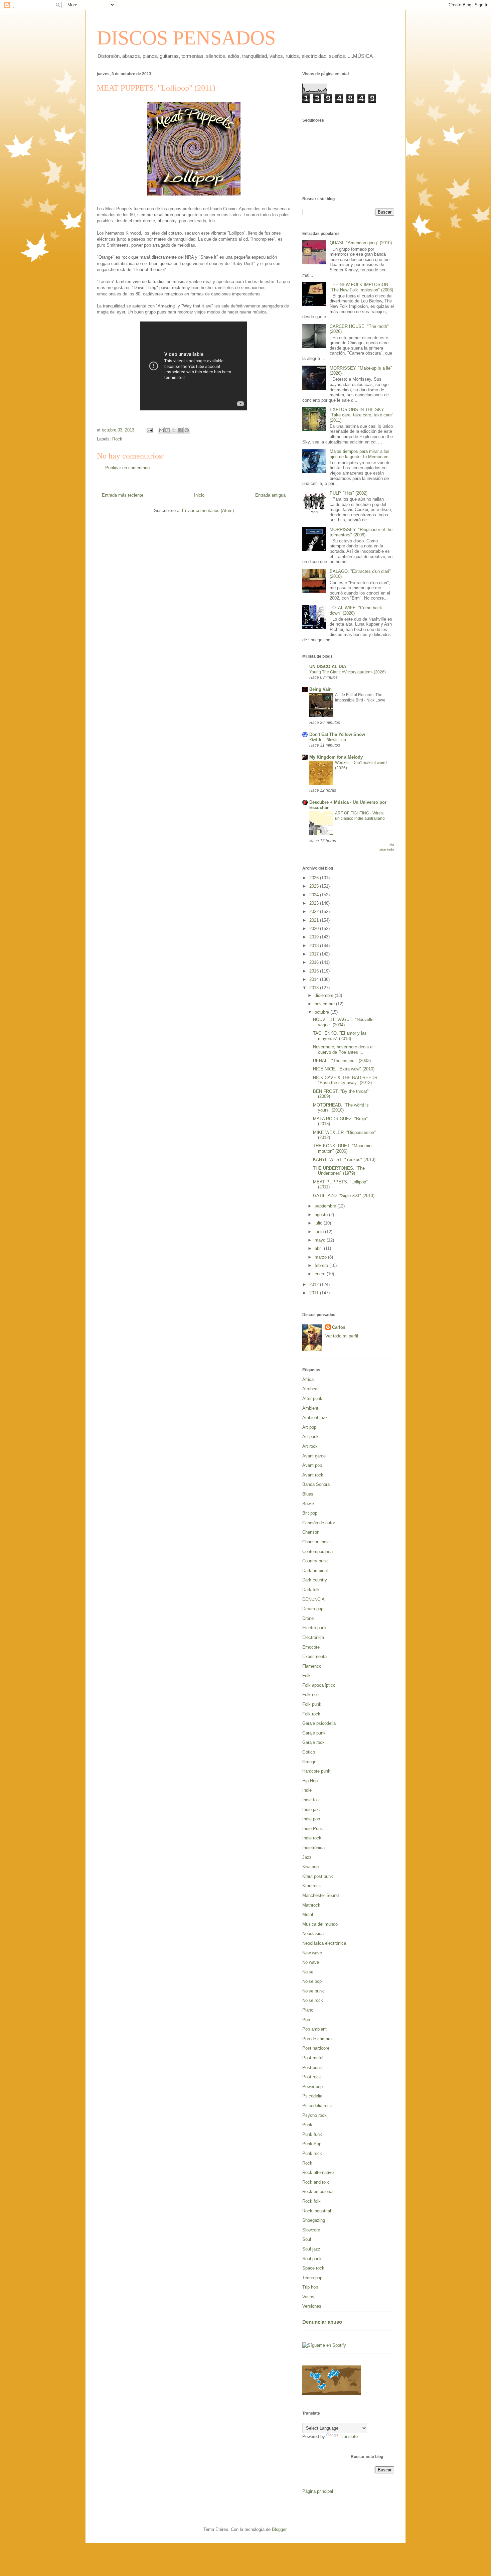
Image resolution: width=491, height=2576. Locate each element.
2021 (315, 920)
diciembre (325, 995)
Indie (307, 1790)
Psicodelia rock (317, 2106)
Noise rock (313, 2000)
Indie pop (311, 1819)
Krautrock (312, 1886)
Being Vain (320, 689)
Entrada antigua (270, 495)
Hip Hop (310, 1781)
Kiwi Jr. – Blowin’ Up (328, 740)
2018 (315, 946)
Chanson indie (316, 1542)
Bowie (308, 1504)
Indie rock (312, 1838)
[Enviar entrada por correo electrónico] (149, 430)
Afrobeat (310, 1389)
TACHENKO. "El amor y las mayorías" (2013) (340, 1036)
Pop (306, 2020)
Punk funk (312, 2134)
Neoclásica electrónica (324, 1943)
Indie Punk (313, 1829)
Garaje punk (314, 1733)
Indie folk (311, 1800)
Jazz (307, 1857)
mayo (321, 1240)
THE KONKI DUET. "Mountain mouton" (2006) (342, 1148)
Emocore (311, 1647)
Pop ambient (314, 2029)
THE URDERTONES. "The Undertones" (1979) (339, 1171)
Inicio (199, 495)
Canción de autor (319, 1523)
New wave (312, 1953)
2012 (315, 1284)
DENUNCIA (313, 1599)
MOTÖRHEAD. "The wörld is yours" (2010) (341, 1108)
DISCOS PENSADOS (186, 38)
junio (320, 1232)
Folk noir (311, 1695)
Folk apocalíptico (319, 1685)
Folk (306, 1676)
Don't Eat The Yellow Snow (337, 734)
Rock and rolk (316, 2182)
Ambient (310, 1408)
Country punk (315, 1561)
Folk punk (312, 1704)
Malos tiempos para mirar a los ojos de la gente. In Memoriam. (360, 454)
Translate (349, 2436)
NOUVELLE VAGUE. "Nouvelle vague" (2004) (343, 1022)
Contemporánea (317, 1552)
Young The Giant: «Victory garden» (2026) (348, 672)
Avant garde (314, 1456)
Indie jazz (312, 1810)
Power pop (312, 2087)
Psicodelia (312, 2096)
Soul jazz (311, 2249)
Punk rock (312, 2153)
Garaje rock (313, 1742)
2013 (315, 988)
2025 (315, 886)
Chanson (311, 1532)
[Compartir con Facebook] (180, 430)
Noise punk (313, 1991)
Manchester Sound (320, 1895)
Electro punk (314, 1628)
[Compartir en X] (174, 430)
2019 (315, 937)
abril (319, 1248)
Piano (308, 2010)
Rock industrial (317, 2211)
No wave (311, 1962)
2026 (315, 878)
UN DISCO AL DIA (328, 667)
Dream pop (313, 1609)
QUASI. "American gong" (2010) (361, 243)
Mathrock (311, 1905)
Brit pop (310, 1513)
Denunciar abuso (322, 2322)
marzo (321, 1257)
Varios (308, 2297)
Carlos (339, 1327)
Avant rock (313, 1475)
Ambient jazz (315, 1418)
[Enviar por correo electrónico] (161, 430)
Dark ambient (315, 1571)
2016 (315, 962)
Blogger (279, 2529)
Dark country (315, 1580)
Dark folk (311, 1590)
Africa (308, 1379)
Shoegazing (314, 2220)
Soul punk (312, 2259)
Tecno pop (312, 2278)
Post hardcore (316, 2048)
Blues (308, 1494)
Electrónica (313, 1637)
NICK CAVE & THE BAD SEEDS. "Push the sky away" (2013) (346, 1080)
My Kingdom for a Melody (336, 757)
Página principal (318, 2491)
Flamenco (312, 1666)
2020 (315, 929)
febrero (322, 1265)
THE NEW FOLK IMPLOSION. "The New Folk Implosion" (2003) (361, 287)
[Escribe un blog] (168, 430)
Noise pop (312, 1981)
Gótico (309, 1752)
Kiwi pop (310, 1867)
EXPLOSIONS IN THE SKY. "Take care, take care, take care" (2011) (362, 415)
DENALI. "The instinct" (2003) (342, 1061)
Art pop (309, 1427)
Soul (307, 2239)
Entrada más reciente (123, 495)
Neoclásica (313, 1934)
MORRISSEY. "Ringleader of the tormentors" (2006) (361, 532)
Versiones (312, 2306)
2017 (315, 954)
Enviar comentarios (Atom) (208, 510)
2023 (315, 903)
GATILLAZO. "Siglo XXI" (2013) (344, 1196)
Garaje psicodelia (319, 1723)
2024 (315, 895)
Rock (117, 439)
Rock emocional (318, 2192)
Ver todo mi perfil (342, 1336)
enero (321, 1274)
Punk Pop (312, 2144)
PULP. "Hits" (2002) (349, 493)
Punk (307, 2125)
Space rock (313, 2268)
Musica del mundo (320, 1924)
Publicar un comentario (127, 468)
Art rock (310, 1446)
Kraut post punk (318, 1876)
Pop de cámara (317, 2039)
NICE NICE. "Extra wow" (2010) (344, 1069)
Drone (308, 1618)
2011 (315, 1293)
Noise (308, 1972)
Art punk (310, 1437)
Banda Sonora (316, 1484)
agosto (322, 1215)
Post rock (312, 2077)
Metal (308, 1914)
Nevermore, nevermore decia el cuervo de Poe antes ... (343, 1050)
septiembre (326, 1206)
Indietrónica (313, 1848)
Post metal (313, 2058)
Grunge (309, 1762)
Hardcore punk (316, 1771)
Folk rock (311, 1714)
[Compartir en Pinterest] (187, 430)
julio (319, 1223)
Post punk (312, 2068)
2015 (315, 971)
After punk (312, 1398)
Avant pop (312, 1465)
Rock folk (311, 2201)
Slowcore (311, 2230)
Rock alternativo (318, 2172)
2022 (315, 912)
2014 (315, 979)
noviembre (325, 1004)
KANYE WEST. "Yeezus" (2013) (344, 1160)
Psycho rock (314, 2115)
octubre (322, 1012)
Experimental (315, 1656)
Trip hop (310, 2287)
